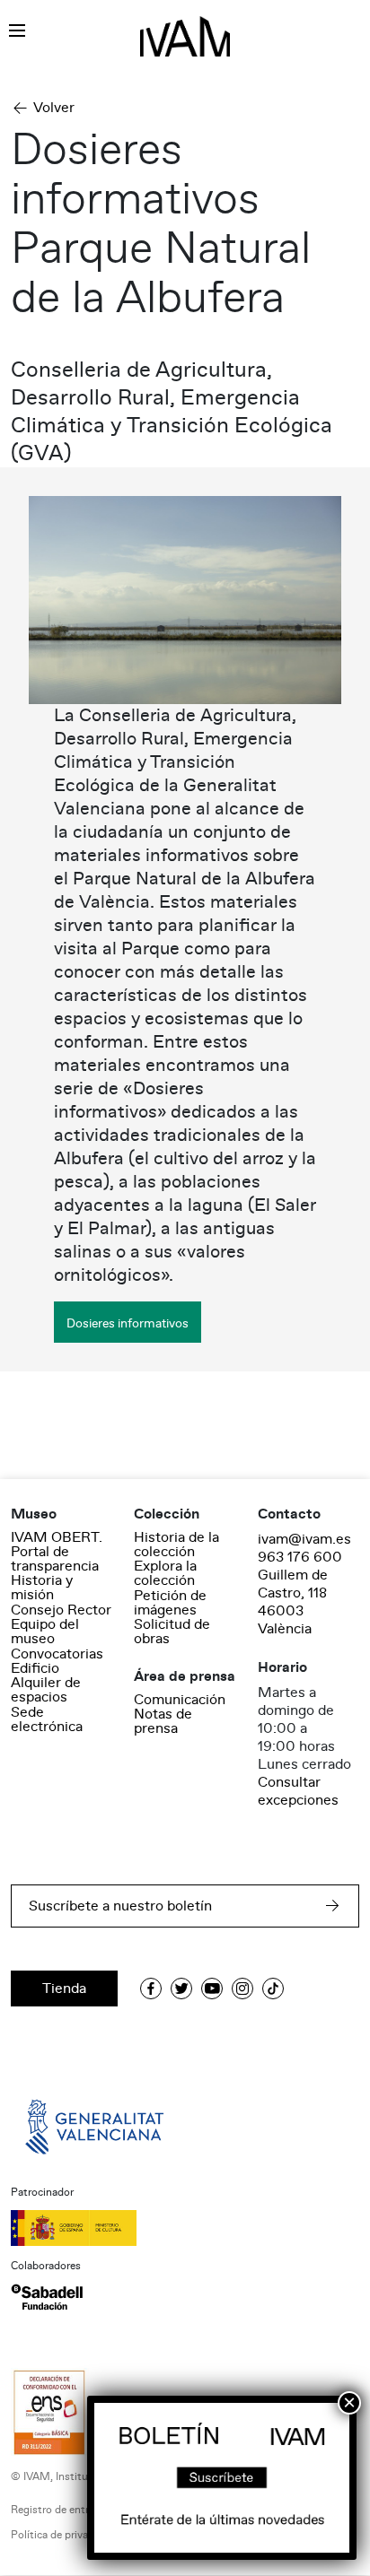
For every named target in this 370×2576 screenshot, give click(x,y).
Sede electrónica (47, 1719)
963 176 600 (300, 1557)
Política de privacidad (62, 2535)
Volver (54, 108)
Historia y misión (42, 1588)
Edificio (35, 1668)
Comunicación (180, 1700)
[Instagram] (242, 1989)
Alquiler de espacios (46, 1690)
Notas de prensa (163, 1721)
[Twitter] (181, 1989)
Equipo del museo (45, 1632)
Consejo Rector (61, 1610)
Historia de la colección (176, 1545)
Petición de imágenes (170, 1603)
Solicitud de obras (172, 1632)
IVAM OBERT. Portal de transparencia (57, 1552)
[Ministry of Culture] (185, 2228)
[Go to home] (96, 2126)
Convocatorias (57, 1654)
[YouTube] (212, 1989)
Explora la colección (165, 1573)
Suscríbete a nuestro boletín (120, 1906)
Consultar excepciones (298, 1791)
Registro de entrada (58, 2510)
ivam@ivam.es (304, 1539)
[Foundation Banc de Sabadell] (47, 2297)
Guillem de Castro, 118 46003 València (293, 1602)
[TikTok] (273, 1989)
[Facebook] (151, 1989)
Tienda (64, 1989)
